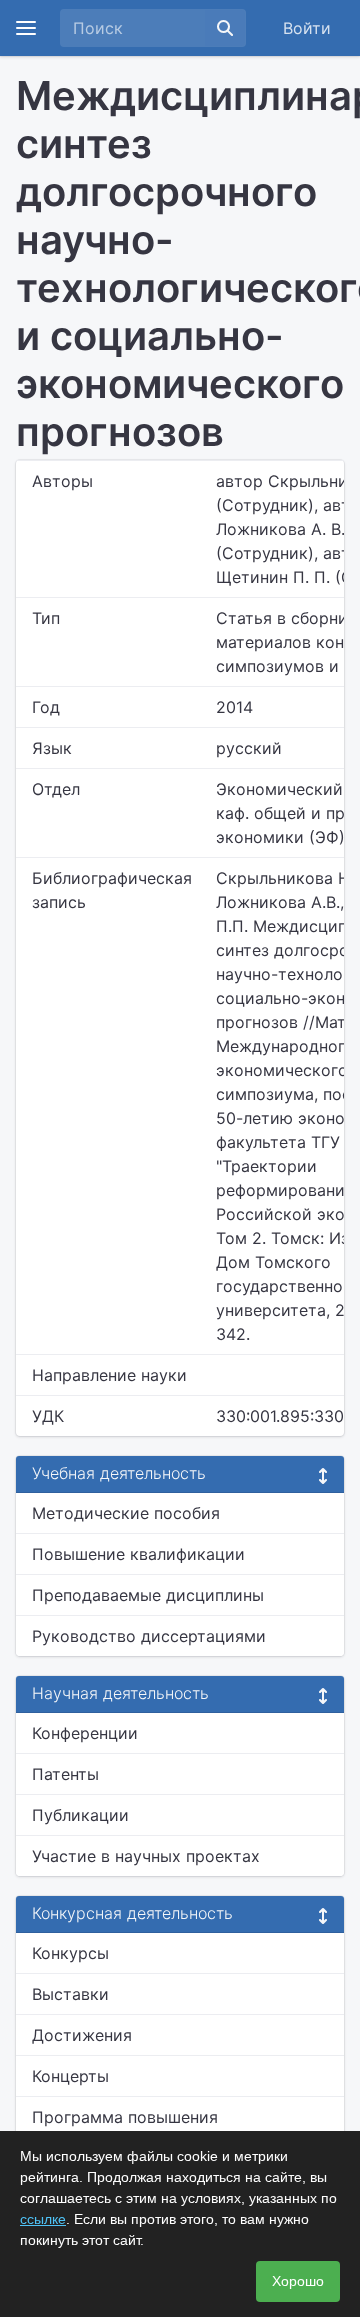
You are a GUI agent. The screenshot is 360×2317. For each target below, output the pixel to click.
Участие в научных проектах (146, 1856)
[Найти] (225, 28)
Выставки (70, 1994)
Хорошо (298, 2281)
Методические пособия (126, 1513)
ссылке (43, 2219)
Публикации (80, 1815)
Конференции (85, 1733)
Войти (307, 28)
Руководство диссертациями (149, 1636)
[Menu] (26, 28)
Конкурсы (70, 1953)
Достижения (82, 2035)
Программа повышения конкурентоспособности (129, 2129)
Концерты (70, 2076)
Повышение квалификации (138, 1554)
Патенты (65, 1774)
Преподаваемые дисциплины (148, 1595)
